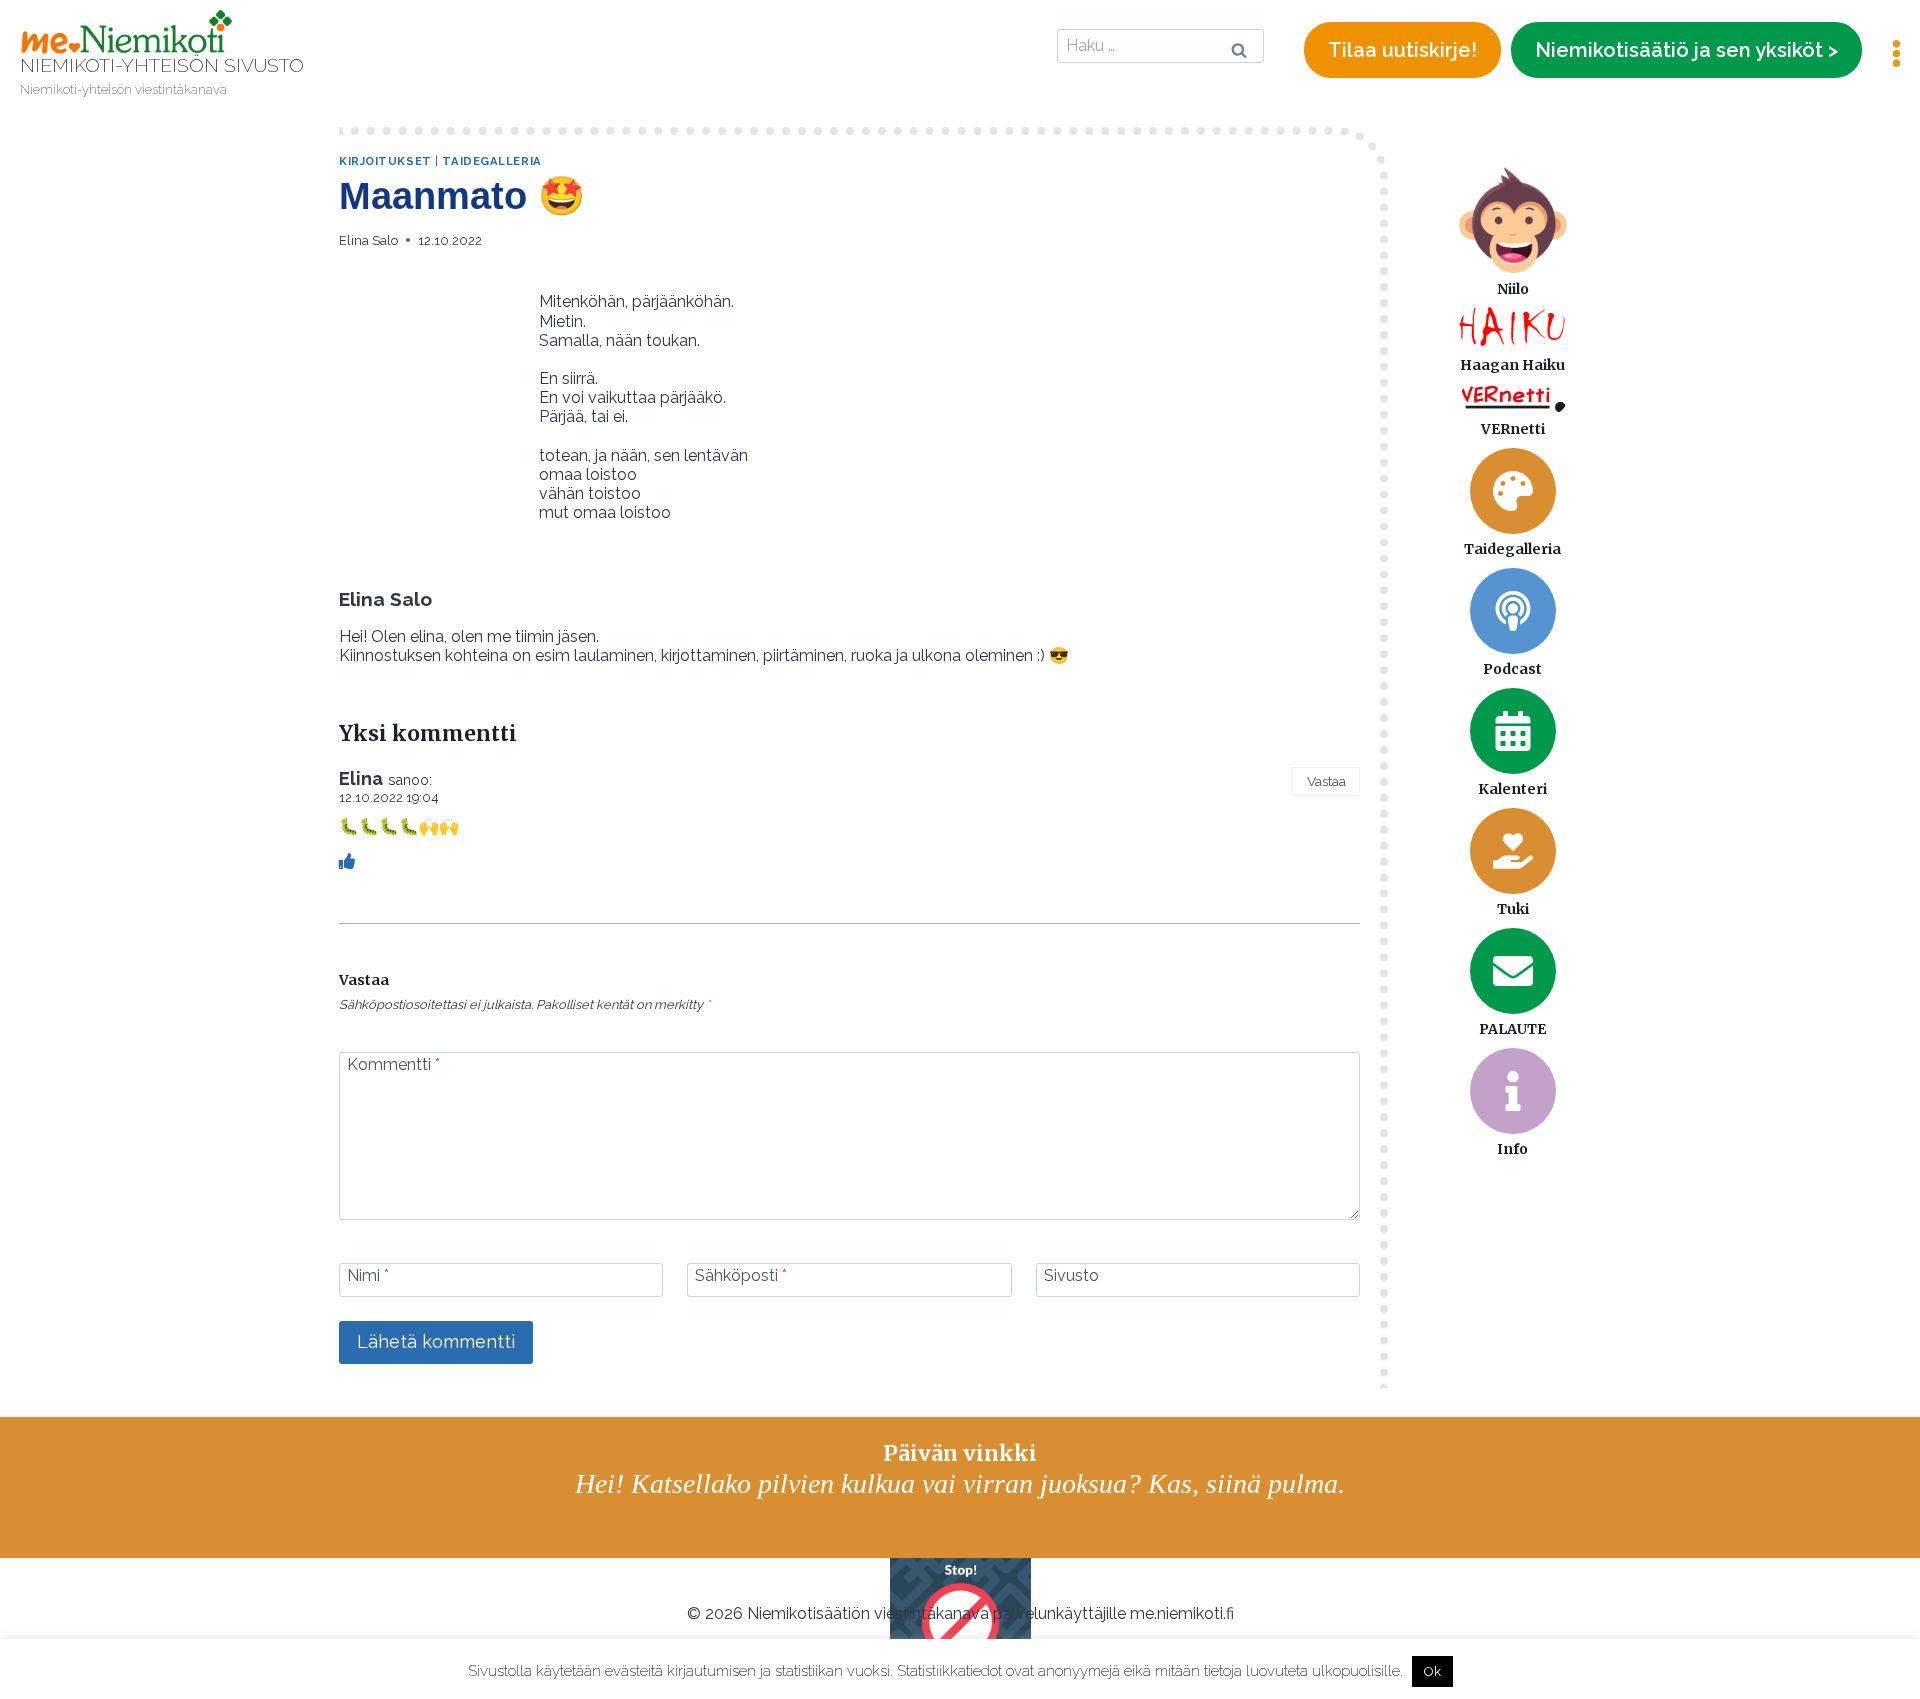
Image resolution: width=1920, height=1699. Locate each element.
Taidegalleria (491, 161)
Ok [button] (1432, 1671)
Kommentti (393, 1063)
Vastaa (1326, 781)
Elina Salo (368, 240)
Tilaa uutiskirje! (1402, 50)
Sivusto (1071, 1275)
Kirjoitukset (385, 161)
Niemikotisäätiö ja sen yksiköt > (1686, 50)
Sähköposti (741, 1275)
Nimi (368, 1275)
